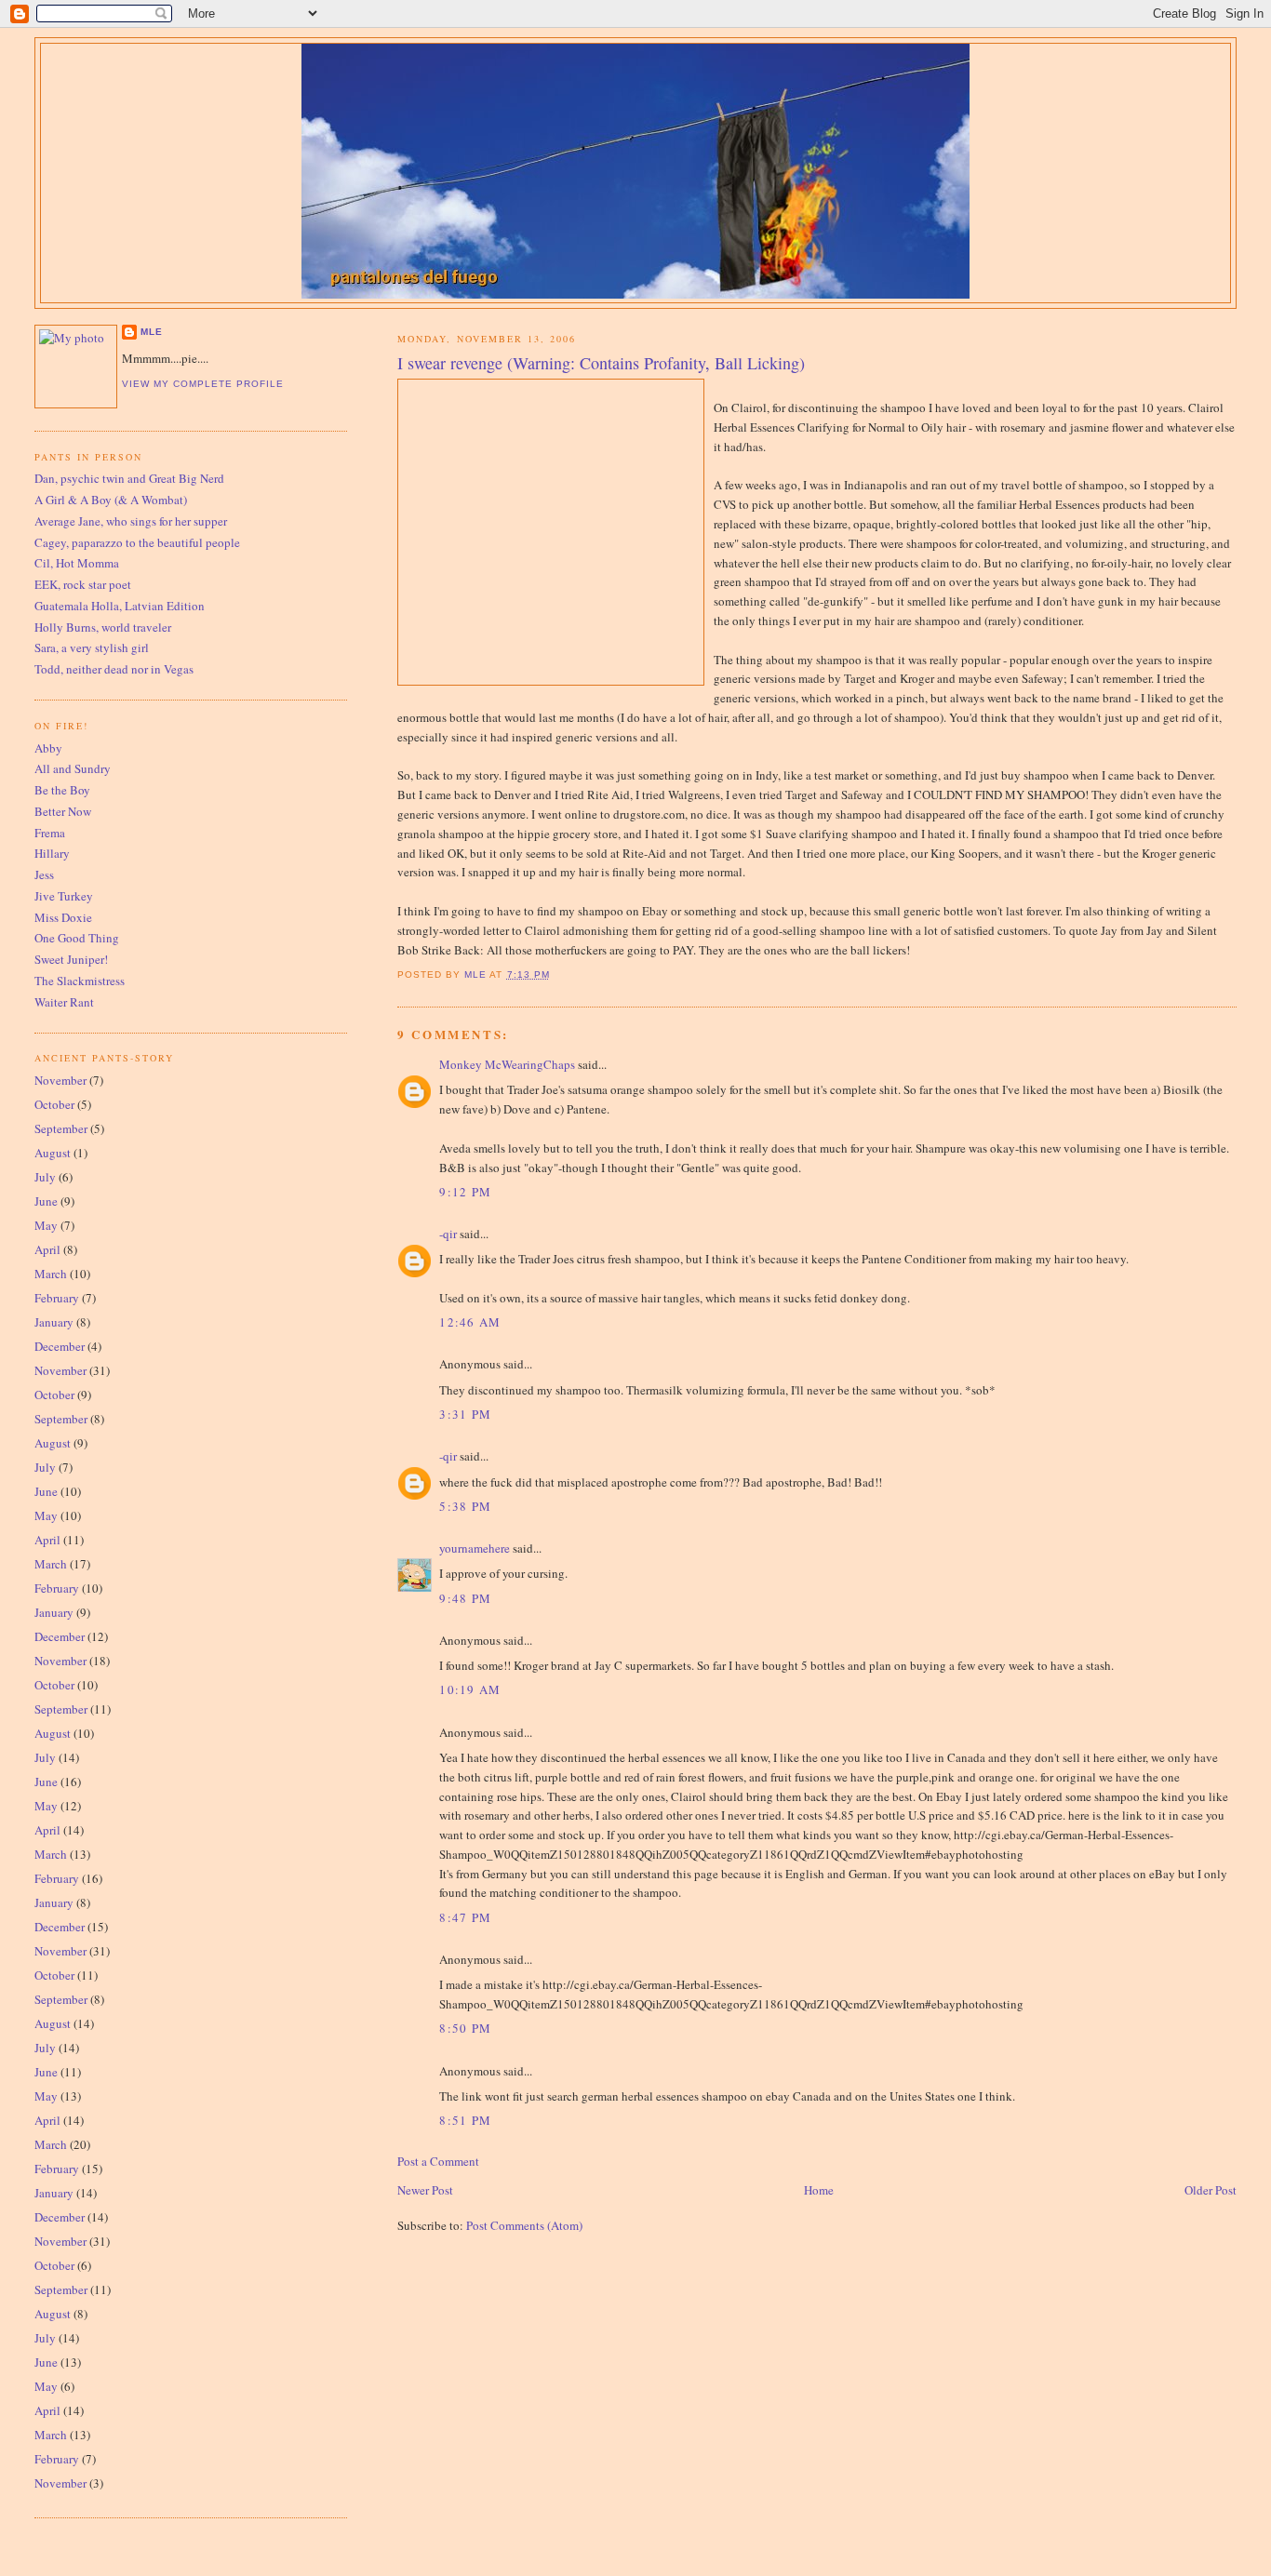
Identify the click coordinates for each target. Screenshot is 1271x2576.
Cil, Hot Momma (77, 563)
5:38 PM (465, 1506)
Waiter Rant (64, 1002)
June (46, 1201)
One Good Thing (77, 938)
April (47, 1249)
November (60, 1080)
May (46, 1225)
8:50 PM (465, 2028)
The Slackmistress (80, 981)
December (60, 1346)
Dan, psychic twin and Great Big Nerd (129, 478)
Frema (50, 833)
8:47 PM (465, 1917)
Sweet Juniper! (71, 959)
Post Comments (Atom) (524, 2225)
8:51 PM (465, 2120)
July (45, 1177)
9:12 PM (465, 1192)
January (54, 1322)
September (61, 1128)
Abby (48, 748)
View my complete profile (203, 384)
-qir (448, 1234)
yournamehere (475, 1548)
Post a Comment (438, 2161)
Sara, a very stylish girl (92, 647)
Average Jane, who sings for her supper (131, 521)
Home (819, 2190)
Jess (44, 874)
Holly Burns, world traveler (103, 627)
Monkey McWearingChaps (507, 1064)
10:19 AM (470, 1689)
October (54, 1104)
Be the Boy (62, 790)
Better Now (63, 811)
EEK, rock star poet (83, 584)
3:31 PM (465, 1414)
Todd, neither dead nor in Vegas (114, 669)
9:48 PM (465, 1598)
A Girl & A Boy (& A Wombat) (111, 500)
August (53, 1153)
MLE (152, 332)
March (51, 1274)
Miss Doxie (63, 917)
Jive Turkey (64, 896)
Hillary (52, 853)
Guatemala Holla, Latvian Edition (120, 606)
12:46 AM (470, 1322)
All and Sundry (73, 768)
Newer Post (425, 2190)
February (57, 1298)
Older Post (1211, 2190)
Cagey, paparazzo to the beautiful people (137, 542)
